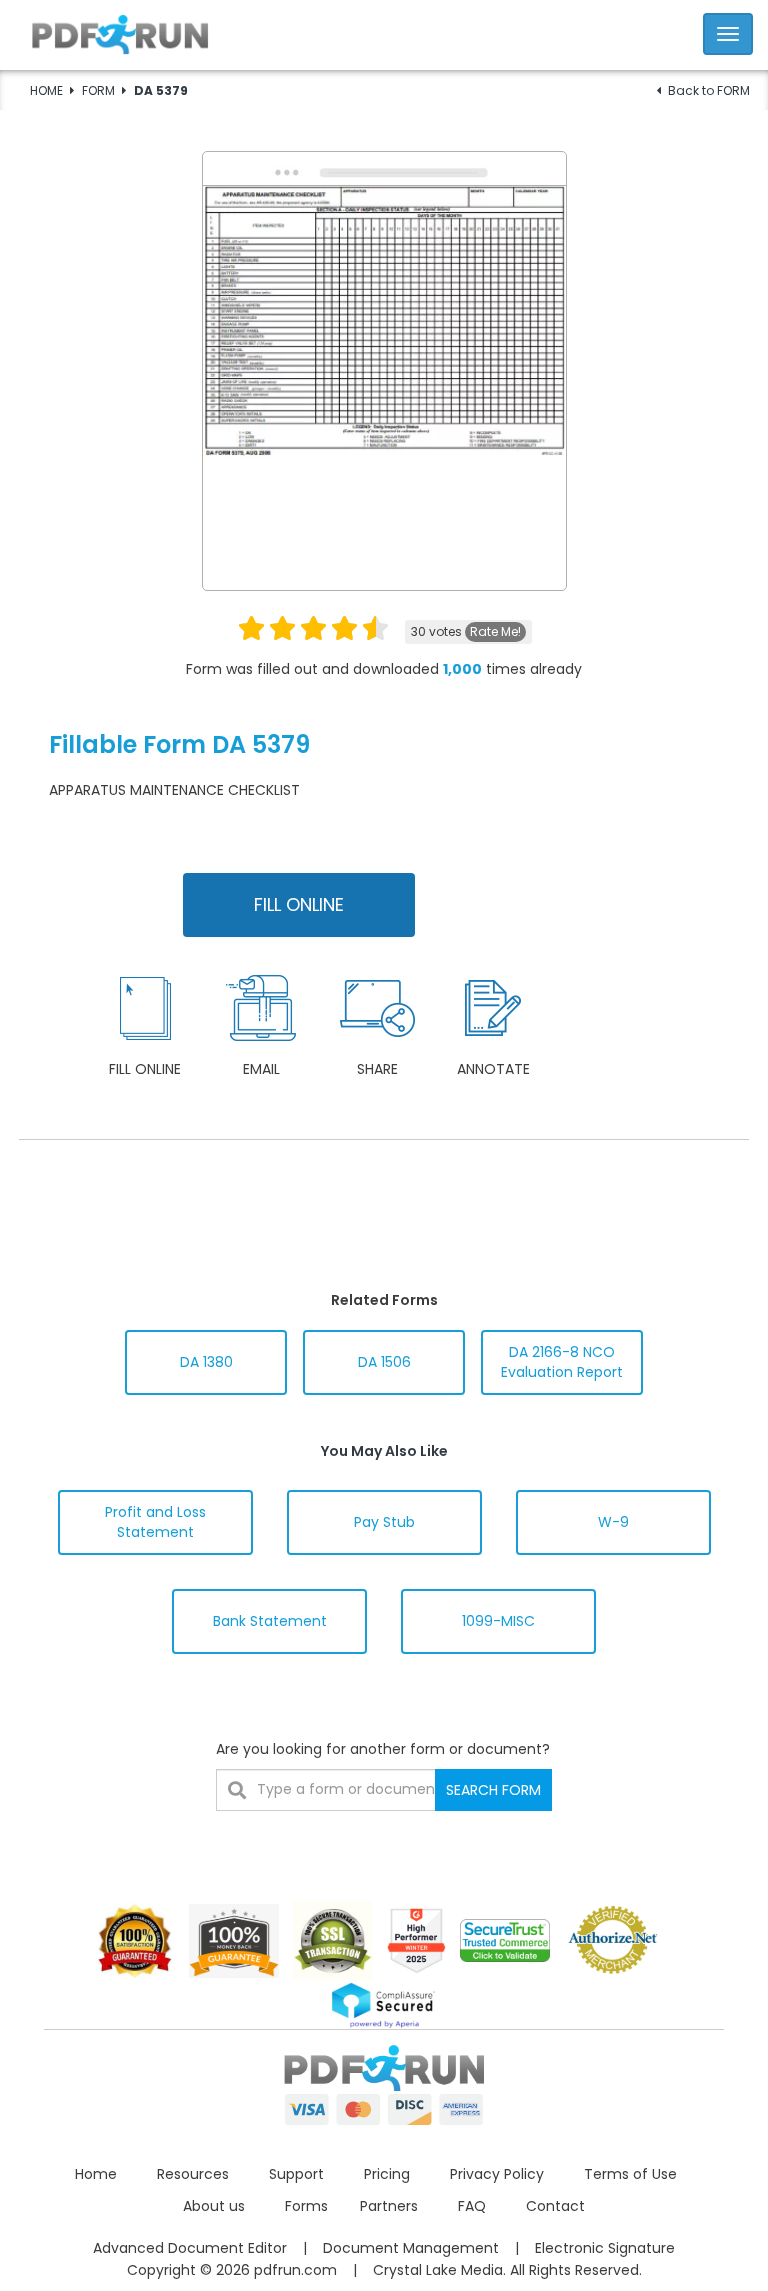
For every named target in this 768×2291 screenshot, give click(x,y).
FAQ (472, 2206)
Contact (555, 2206)
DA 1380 (206, 1362)
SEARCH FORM (493, 1790)
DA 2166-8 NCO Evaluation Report (562, 1362)
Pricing (387, 2174)
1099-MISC (498, 1621)
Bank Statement (270, 1621)
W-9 (613, 1522)
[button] (384, 31)
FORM (98, 90)
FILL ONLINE (299, 904)
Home (96, 2174)
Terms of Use (630, 2174)
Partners (389, 2206)
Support (296, 2174)
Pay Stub (384, 1522)
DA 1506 (384, 1362)
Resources (193, 2174)
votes (466, 631)
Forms (306, 2206)
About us (214, 2206)
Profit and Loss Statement (155, 1522)
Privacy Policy (497, 2174)
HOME (46, 90)
